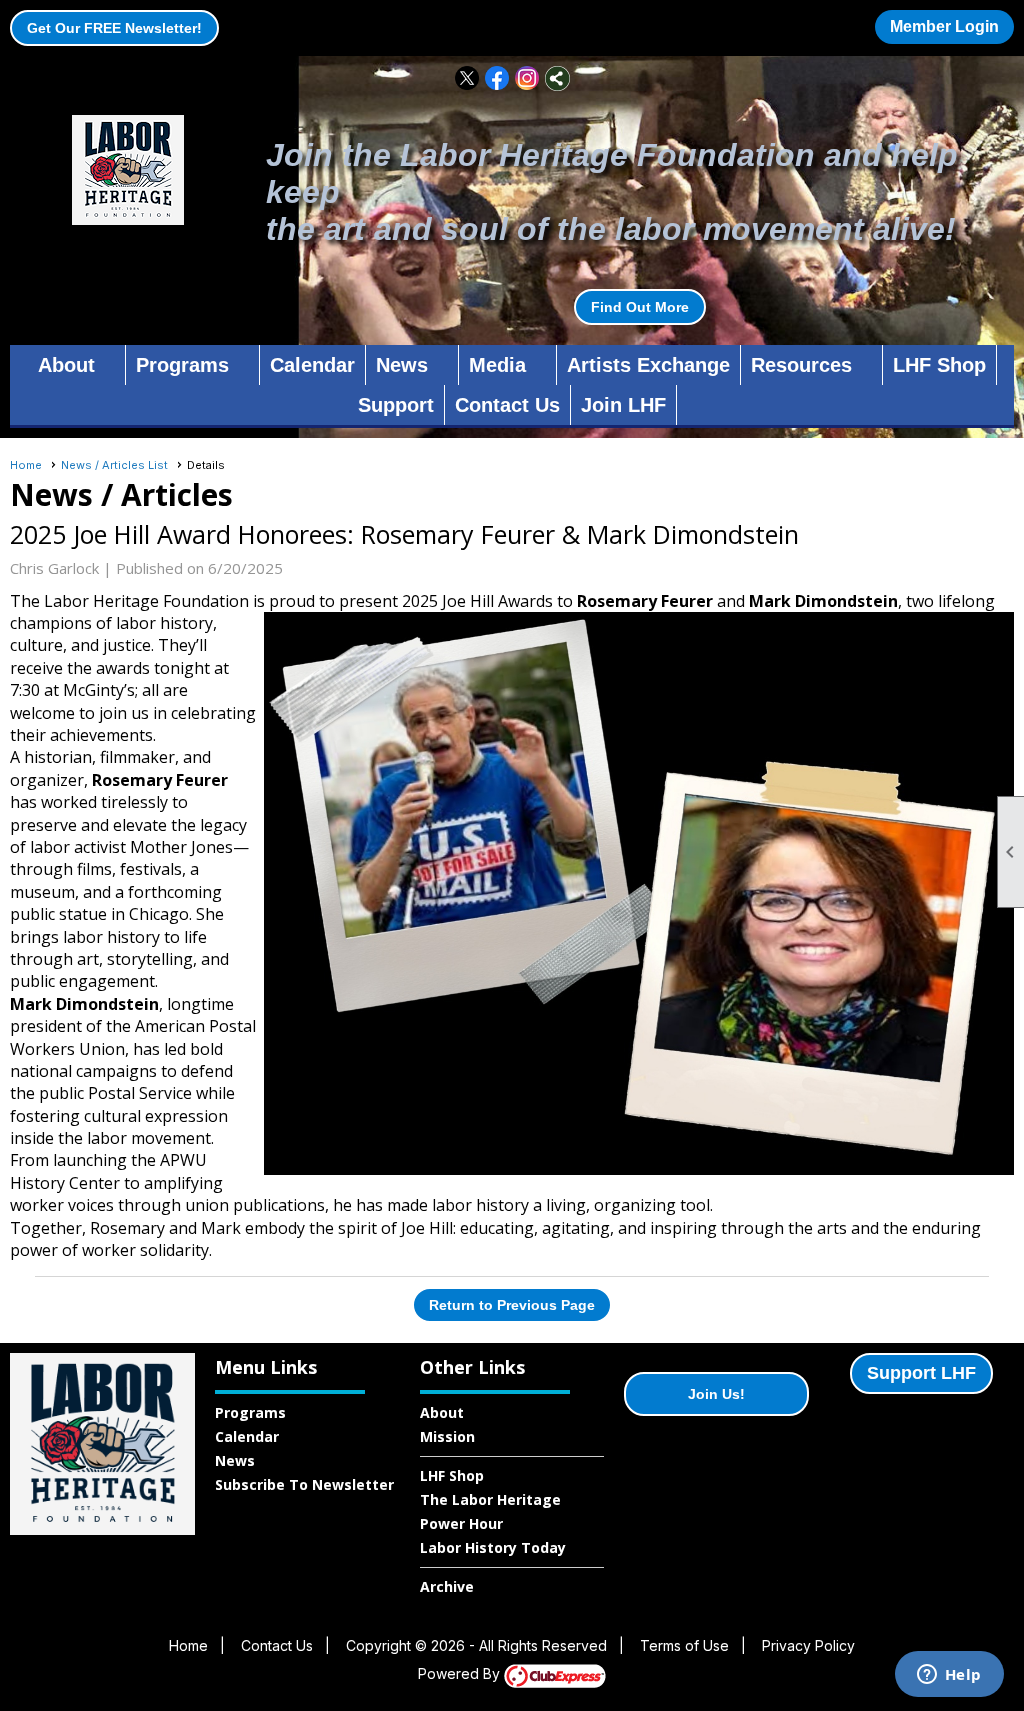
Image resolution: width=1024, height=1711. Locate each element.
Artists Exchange (648, 365)
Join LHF (623, 405)
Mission (447, 1436)
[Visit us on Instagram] (527, 78)
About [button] (66, 365)
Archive (447, 1586)
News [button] (402, 365)
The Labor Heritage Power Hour (490, 1511)
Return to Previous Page (512, 1305)
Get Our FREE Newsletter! (114, 28)
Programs (250, 1412)
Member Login (944, 26)
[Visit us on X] (467, 78)
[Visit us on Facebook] (497, 78)
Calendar (312, 365)
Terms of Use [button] (684, 1645)
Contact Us (507, 405)
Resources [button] (801, 365)
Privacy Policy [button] (808, 1645)
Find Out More (640, 307)
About (442, 1412)
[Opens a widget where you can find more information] (949, 1676)
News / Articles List (114, 465)
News (235, 1460)
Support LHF (921, 1373)
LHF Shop (939, 365)
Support (396, 405)
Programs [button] (182, 365)
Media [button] (497, 365)
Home (26, 465)
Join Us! (716, 1394)
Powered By (461, 1673)
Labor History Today (493, 1547)
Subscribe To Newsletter (304, 1484)
